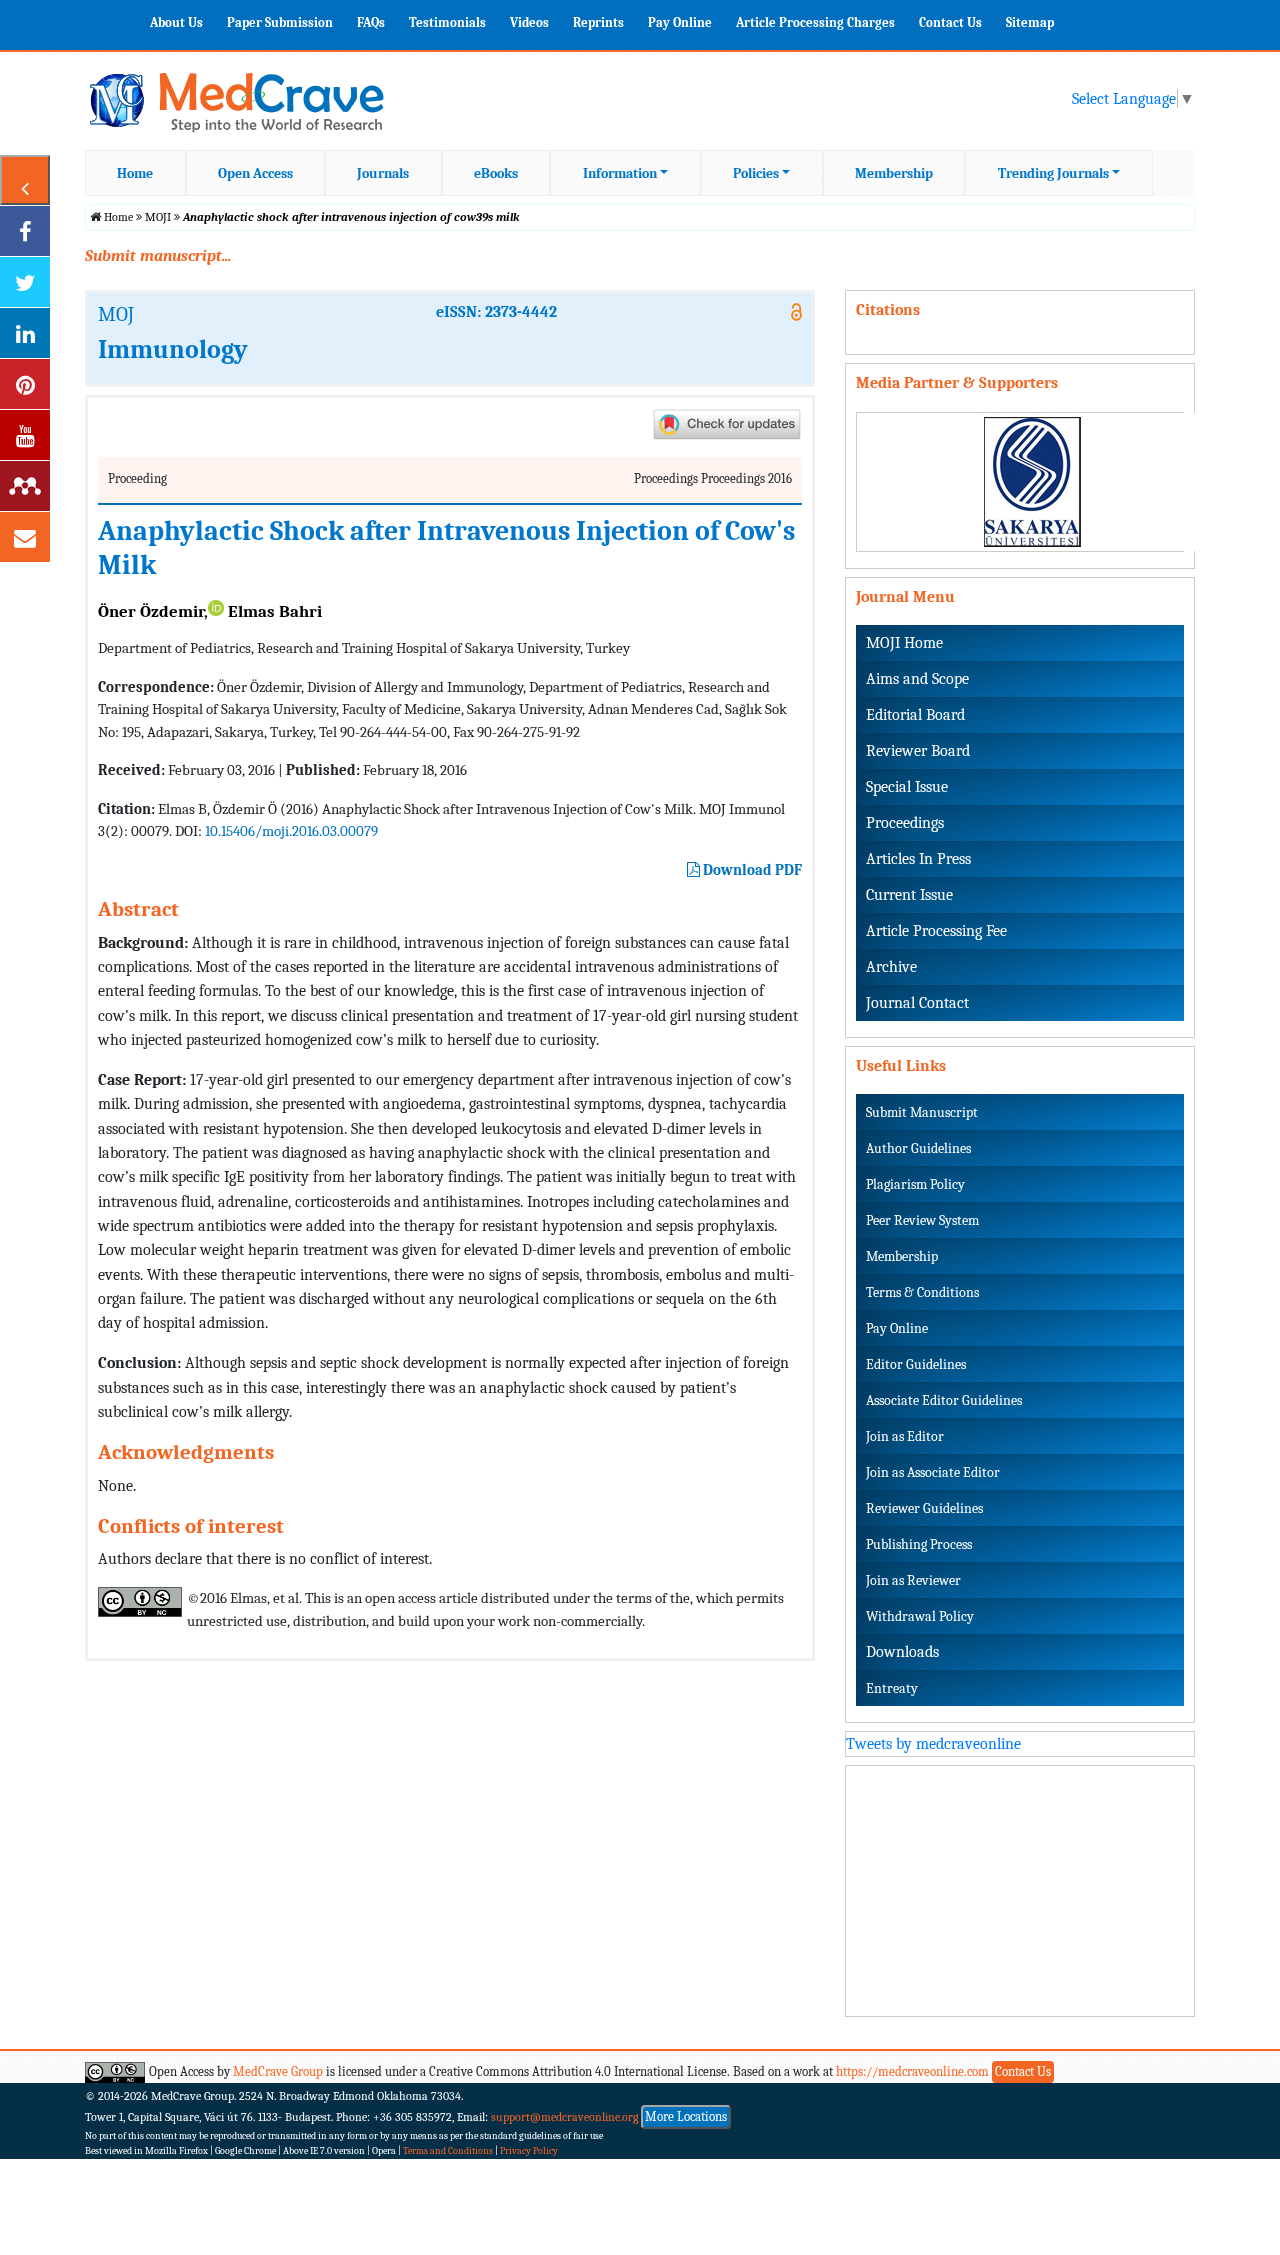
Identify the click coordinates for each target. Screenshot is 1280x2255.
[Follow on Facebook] (25, 231)
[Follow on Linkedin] (25, 333)
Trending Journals (1053, 173)
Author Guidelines (918, 1148)
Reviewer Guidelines (924, 1508)
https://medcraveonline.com (914, 2071)
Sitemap (1030, 22)
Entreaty (892, 1688)
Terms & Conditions (922, 1292)
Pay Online (680, 22)
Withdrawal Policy (920, 1616)
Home (135, 173)
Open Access (255, 173)
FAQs (371, 22)
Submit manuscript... (158, 256)
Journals (383, 173)
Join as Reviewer (913, 1580)
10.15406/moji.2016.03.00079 (291, 831)
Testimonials (447, 22)
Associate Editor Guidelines (944, 1400)
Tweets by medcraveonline (933, 1744)
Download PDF (751, 870)
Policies (756, 173)
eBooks (496, 173)
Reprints (598, 22)
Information (620, 173)
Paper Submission (280, 22)
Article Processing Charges (815, 22)
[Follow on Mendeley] (25, 486)
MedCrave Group (278, 2071)
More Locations (686, 2116)
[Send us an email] (25, 537)
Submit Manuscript (922, 1112)
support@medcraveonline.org (565, 2117)
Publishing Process (919, 1544)
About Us (176, 22)
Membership (894, 173)
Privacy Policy (529, 2151)
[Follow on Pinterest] (25, 384)
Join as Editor (905, 1436)
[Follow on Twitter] (25, 282)
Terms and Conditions (448, 2151)
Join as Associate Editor (933, 1472)
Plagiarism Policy (915, 1184)
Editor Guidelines (916, 1364)
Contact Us (950, 22)
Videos (529, 22)
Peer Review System (922, 1220)
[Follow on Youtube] (25, 435)
